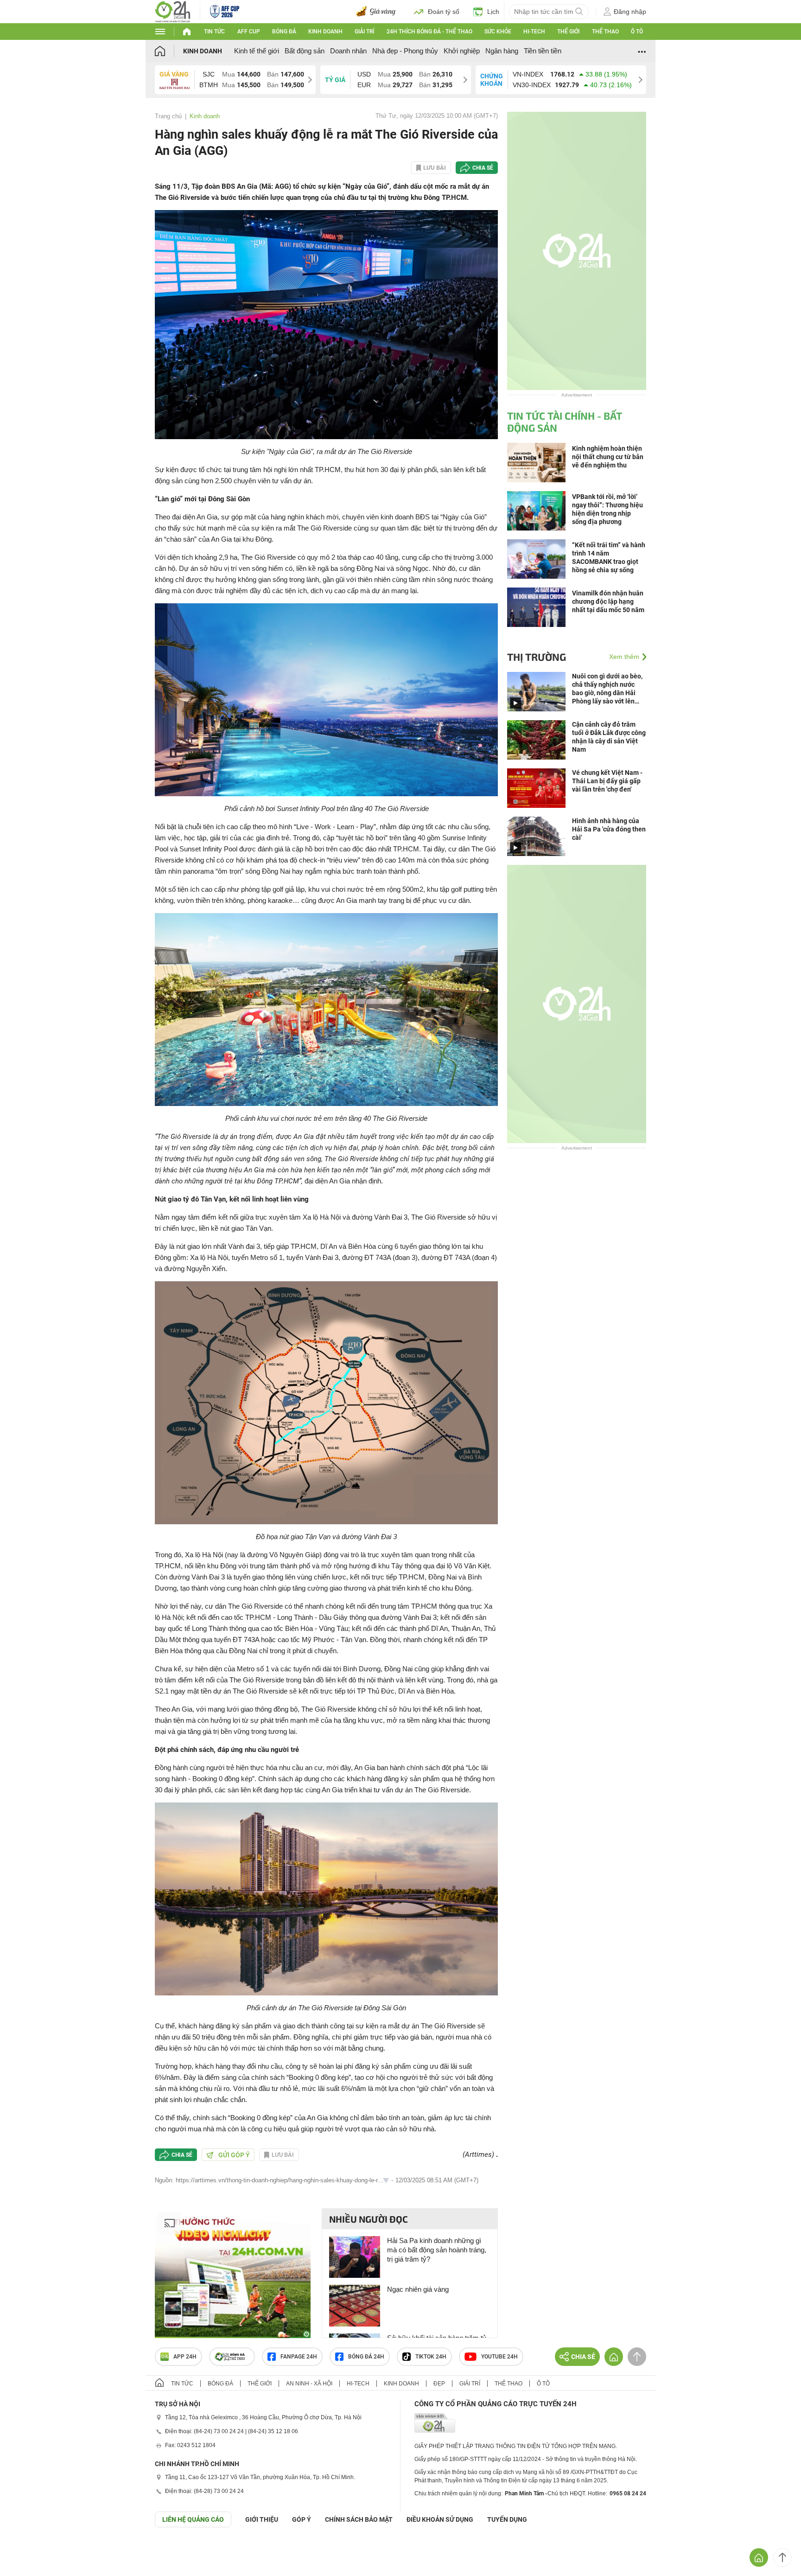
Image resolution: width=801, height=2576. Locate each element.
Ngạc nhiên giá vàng (418, 2289)
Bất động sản (305, 51)
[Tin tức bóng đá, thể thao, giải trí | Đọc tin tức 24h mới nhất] (173, 11)
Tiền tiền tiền (543, 51)
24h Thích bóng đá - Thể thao (429, 32)
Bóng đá (284, 32)
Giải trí (364, 32)
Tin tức (214, 32)
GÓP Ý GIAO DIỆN (27, 2550)
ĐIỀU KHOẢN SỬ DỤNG (440, 2519)
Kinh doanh (325, 32)
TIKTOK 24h (431, 2357)
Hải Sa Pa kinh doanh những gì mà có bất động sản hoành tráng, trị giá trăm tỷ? (437, 2250)
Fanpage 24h (299, 2357)
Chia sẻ (483, 168)
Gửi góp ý (234, 2155)
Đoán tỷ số (444, 12)
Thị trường (537, 657)
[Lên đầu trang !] (782, 2557)
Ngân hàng (502, 51)
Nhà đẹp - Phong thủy (405, 51)
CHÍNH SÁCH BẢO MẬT (359, 2519)
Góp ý (302, 2519)
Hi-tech (534, 32)
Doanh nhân (348, 51)
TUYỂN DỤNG (507, 2519)
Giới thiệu (262, 2519)
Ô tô (637, 32)
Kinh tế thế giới (257, 51)
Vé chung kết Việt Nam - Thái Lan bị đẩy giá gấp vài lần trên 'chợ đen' (607, 781)
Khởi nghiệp (462, 51)
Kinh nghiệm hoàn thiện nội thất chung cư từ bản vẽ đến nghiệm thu (608, 457)
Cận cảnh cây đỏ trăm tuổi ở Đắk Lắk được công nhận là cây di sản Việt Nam (609, 737)
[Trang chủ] (169, 51)
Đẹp (439, 2384)
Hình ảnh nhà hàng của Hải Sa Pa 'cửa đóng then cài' (609, 829)
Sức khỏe (498, 32)
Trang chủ (168, 116)
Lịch (493, 12)
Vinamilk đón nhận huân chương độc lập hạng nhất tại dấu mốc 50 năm (608, 601)
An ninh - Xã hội (309, 2384)
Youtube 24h (499, 2357)
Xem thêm (624, 657)
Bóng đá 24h (366, 2357)
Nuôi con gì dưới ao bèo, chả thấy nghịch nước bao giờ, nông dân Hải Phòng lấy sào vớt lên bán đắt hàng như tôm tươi (607, 689)
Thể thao (605, 32)
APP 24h (185, 2357)
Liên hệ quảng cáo (193, 2519)
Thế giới (568, 32)
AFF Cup (249, 32)
